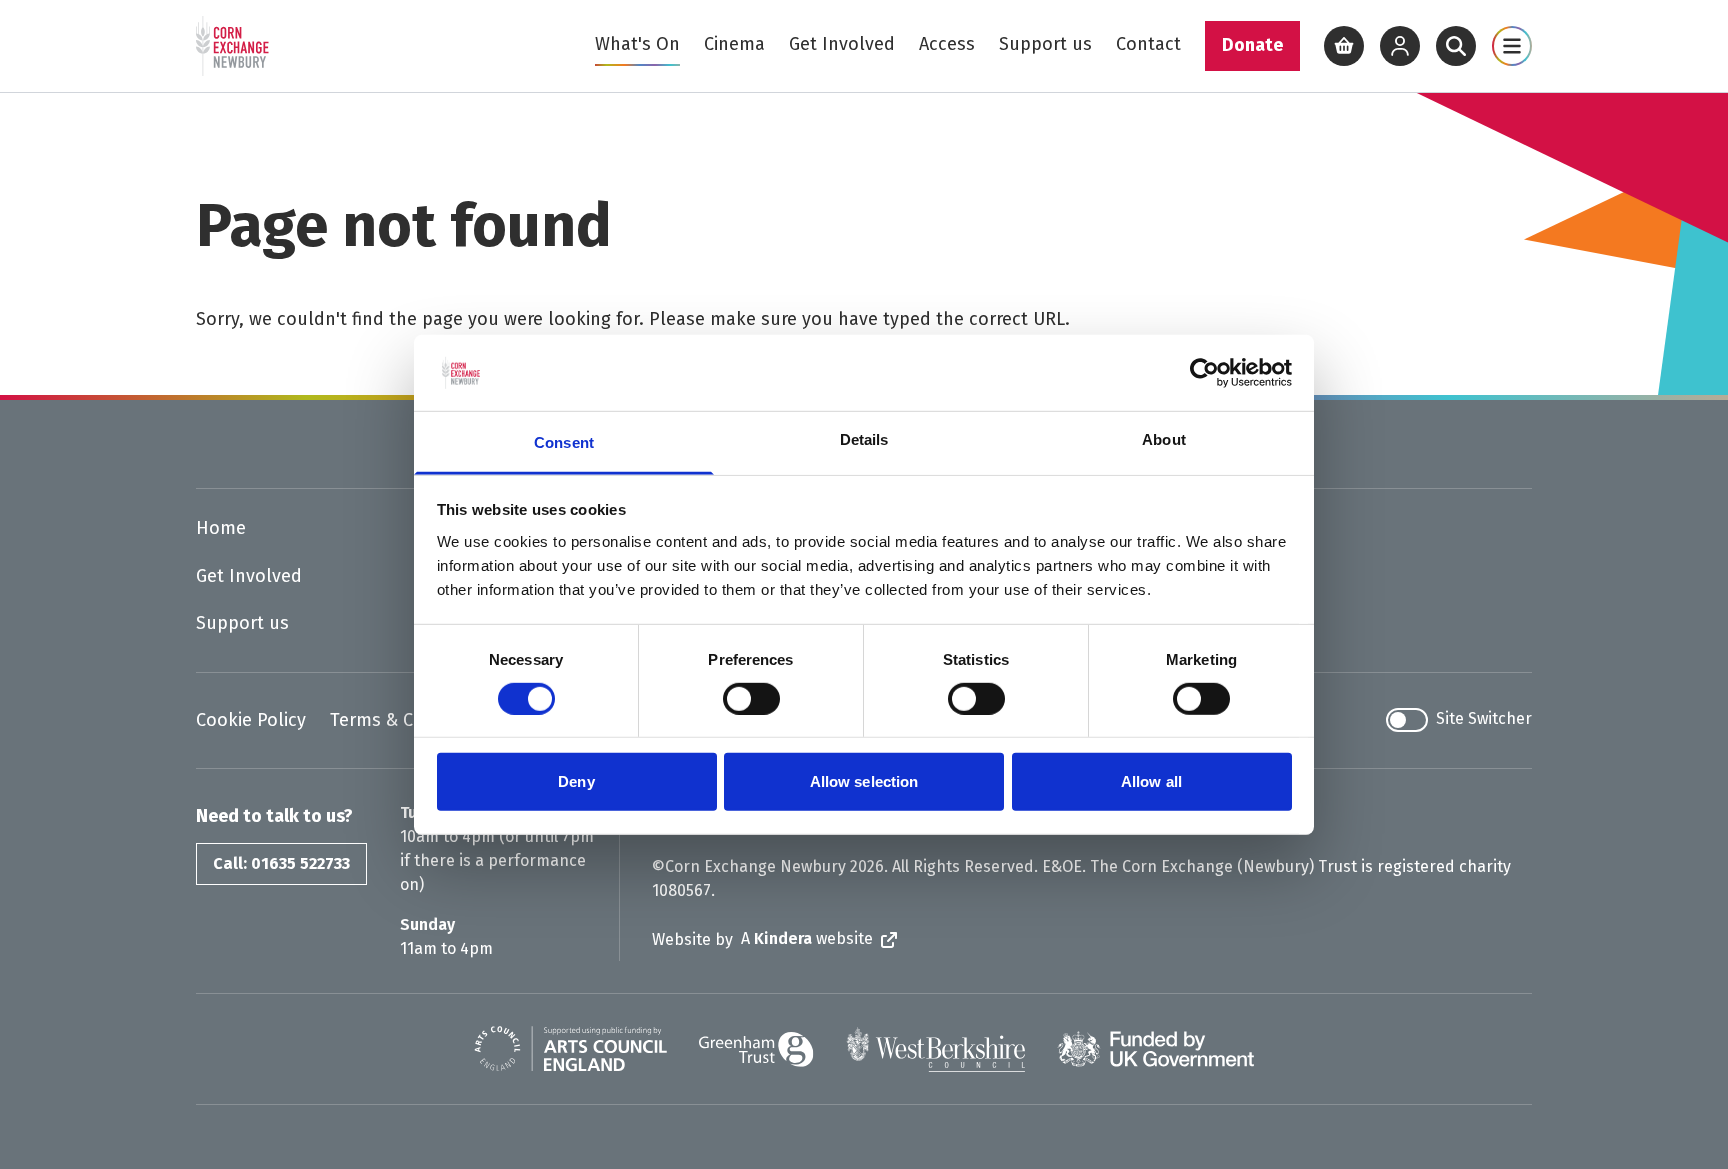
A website (807, 938)
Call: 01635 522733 (281, 863)
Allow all (1151, 781)
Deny (576, 781)
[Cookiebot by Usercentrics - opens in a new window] (1204, 373)
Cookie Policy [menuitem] (251, 720)
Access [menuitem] (947, 44)
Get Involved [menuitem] (842, 44)
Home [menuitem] (221, 528)
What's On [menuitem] (637, 44)
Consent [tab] (564, 442)
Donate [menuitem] (1252, 45)
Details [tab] (864, 439)
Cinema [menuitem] (734, 44)
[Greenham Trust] (756, 1049)
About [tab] (1164, 439)
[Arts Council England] (570, 1049)
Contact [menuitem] (1148, 44)
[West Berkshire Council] (935, 1049)
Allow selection (864, 781)
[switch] (751, 699)
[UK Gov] (1155, 1049)
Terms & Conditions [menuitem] (411, 720)
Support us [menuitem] (1045, 44)
